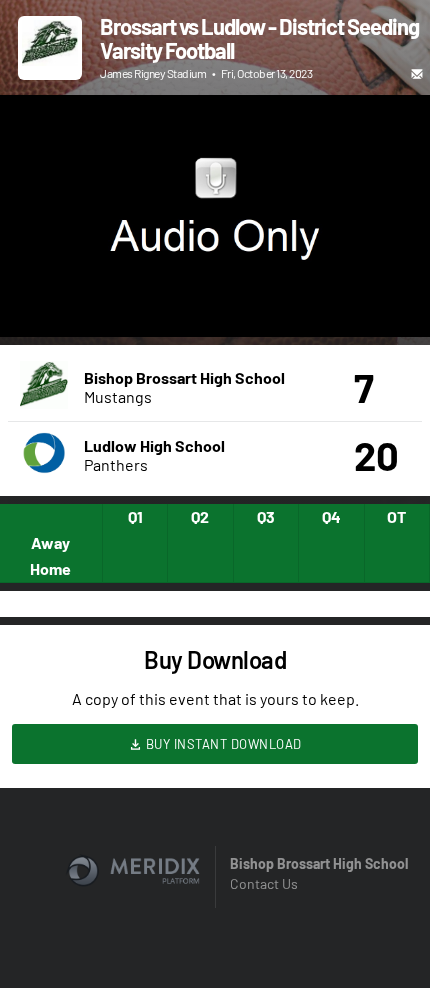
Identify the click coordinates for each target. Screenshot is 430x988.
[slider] (215, 265)
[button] (36, 301)
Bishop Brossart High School (319, 863)
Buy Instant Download (222, 744)
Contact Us (264, 883)
